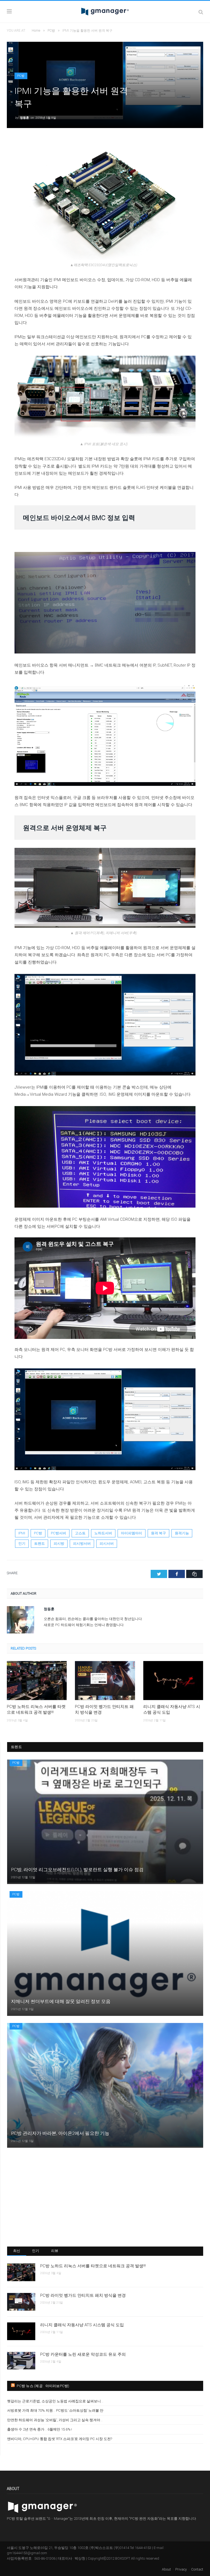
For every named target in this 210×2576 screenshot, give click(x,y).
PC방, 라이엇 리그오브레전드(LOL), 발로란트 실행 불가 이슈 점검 (77, 1870)
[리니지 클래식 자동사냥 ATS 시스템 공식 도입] (173, 1681)
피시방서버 (82, 1543)
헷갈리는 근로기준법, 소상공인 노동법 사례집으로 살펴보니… (55, 2401)
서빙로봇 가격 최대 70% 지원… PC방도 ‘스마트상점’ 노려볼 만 (55, 2410)
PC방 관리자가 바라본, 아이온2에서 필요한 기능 (60, 2133)
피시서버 (107, 1543)
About (166, 2569)
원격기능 (182, 1533)
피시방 (59, 1543)
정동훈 (24, 118)
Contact (197, 2569)
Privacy (181, 2569)
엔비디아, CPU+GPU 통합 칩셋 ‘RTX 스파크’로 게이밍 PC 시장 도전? (60, 2439)
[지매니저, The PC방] (105, 11)
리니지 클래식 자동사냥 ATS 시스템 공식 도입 (172, 1709)
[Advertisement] (105, 2197)
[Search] (201, 12)
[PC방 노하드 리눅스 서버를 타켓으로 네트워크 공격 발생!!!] (37, 1681)
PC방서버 (59, 1533)
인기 (22, 1543)
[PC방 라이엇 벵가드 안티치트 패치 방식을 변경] (105, 1681)
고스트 (80, 1533)
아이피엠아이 (132, 1533)
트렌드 (40, 1543)
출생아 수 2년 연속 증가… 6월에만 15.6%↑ (40, 2429)
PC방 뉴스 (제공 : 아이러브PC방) (43, 2386)
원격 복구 (158, 1533)
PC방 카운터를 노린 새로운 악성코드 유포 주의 (83, 2354)
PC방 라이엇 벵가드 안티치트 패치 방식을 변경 (104, 1709)
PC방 (21, 76)
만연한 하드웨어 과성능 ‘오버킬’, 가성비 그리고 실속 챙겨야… (55, 2420)
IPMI (22, 1533)
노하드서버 (103, 1533)
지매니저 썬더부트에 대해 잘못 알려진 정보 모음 (61, 2001)
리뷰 (55, 2251)
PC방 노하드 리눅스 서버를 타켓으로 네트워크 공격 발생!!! (36, 1709)
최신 (17, 2251)
